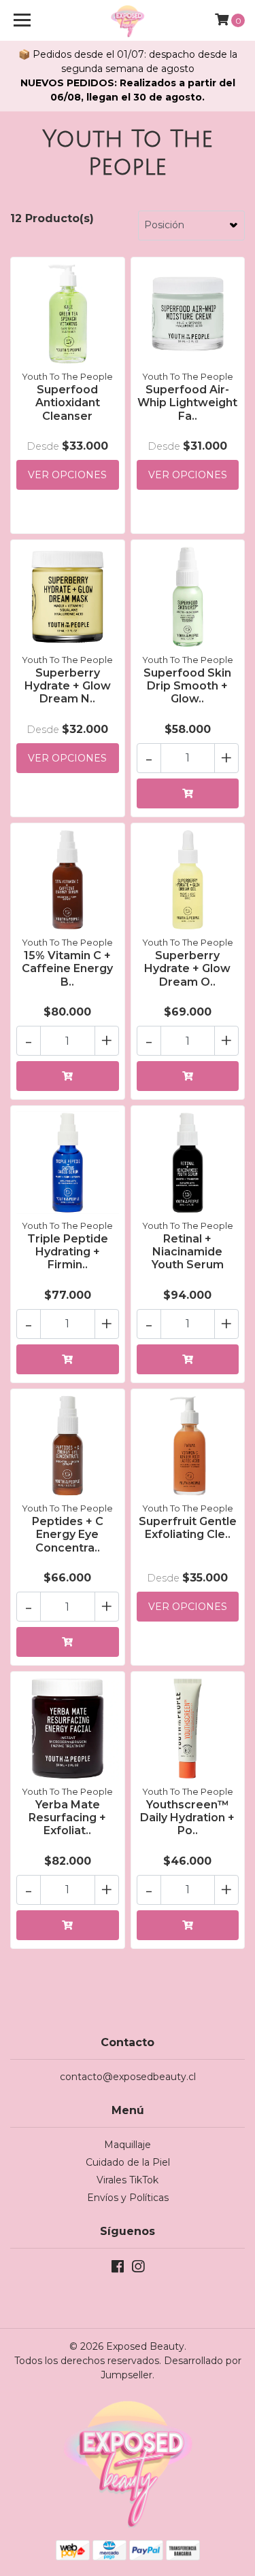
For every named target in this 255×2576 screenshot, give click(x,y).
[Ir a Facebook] (118, 2269)
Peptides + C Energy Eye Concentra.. (68, 1534)
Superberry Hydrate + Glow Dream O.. (187, 968)
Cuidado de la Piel (128, 2162)
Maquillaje (128, 2145)
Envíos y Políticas (128, 2198)
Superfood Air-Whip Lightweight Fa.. (187, 402)
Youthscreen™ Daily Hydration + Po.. (187, 1818)
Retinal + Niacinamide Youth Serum (188, 1252)
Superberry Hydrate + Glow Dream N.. (68, 686)
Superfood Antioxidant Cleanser (68, 402)
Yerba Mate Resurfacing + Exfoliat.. (67, 1818)
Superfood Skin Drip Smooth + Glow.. (187, 686)
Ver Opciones (67, 475)
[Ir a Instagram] (138, 2269)
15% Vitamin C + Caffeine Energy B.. (67, 968)
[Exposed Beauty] (128, 20)
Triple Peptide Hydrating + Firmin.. (68, 1252)
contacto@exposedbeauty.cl (128, 2077)
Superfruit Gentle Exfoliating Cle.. (188, 1528)
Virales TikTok (128, 2180)
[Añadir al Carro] (188, 793)
